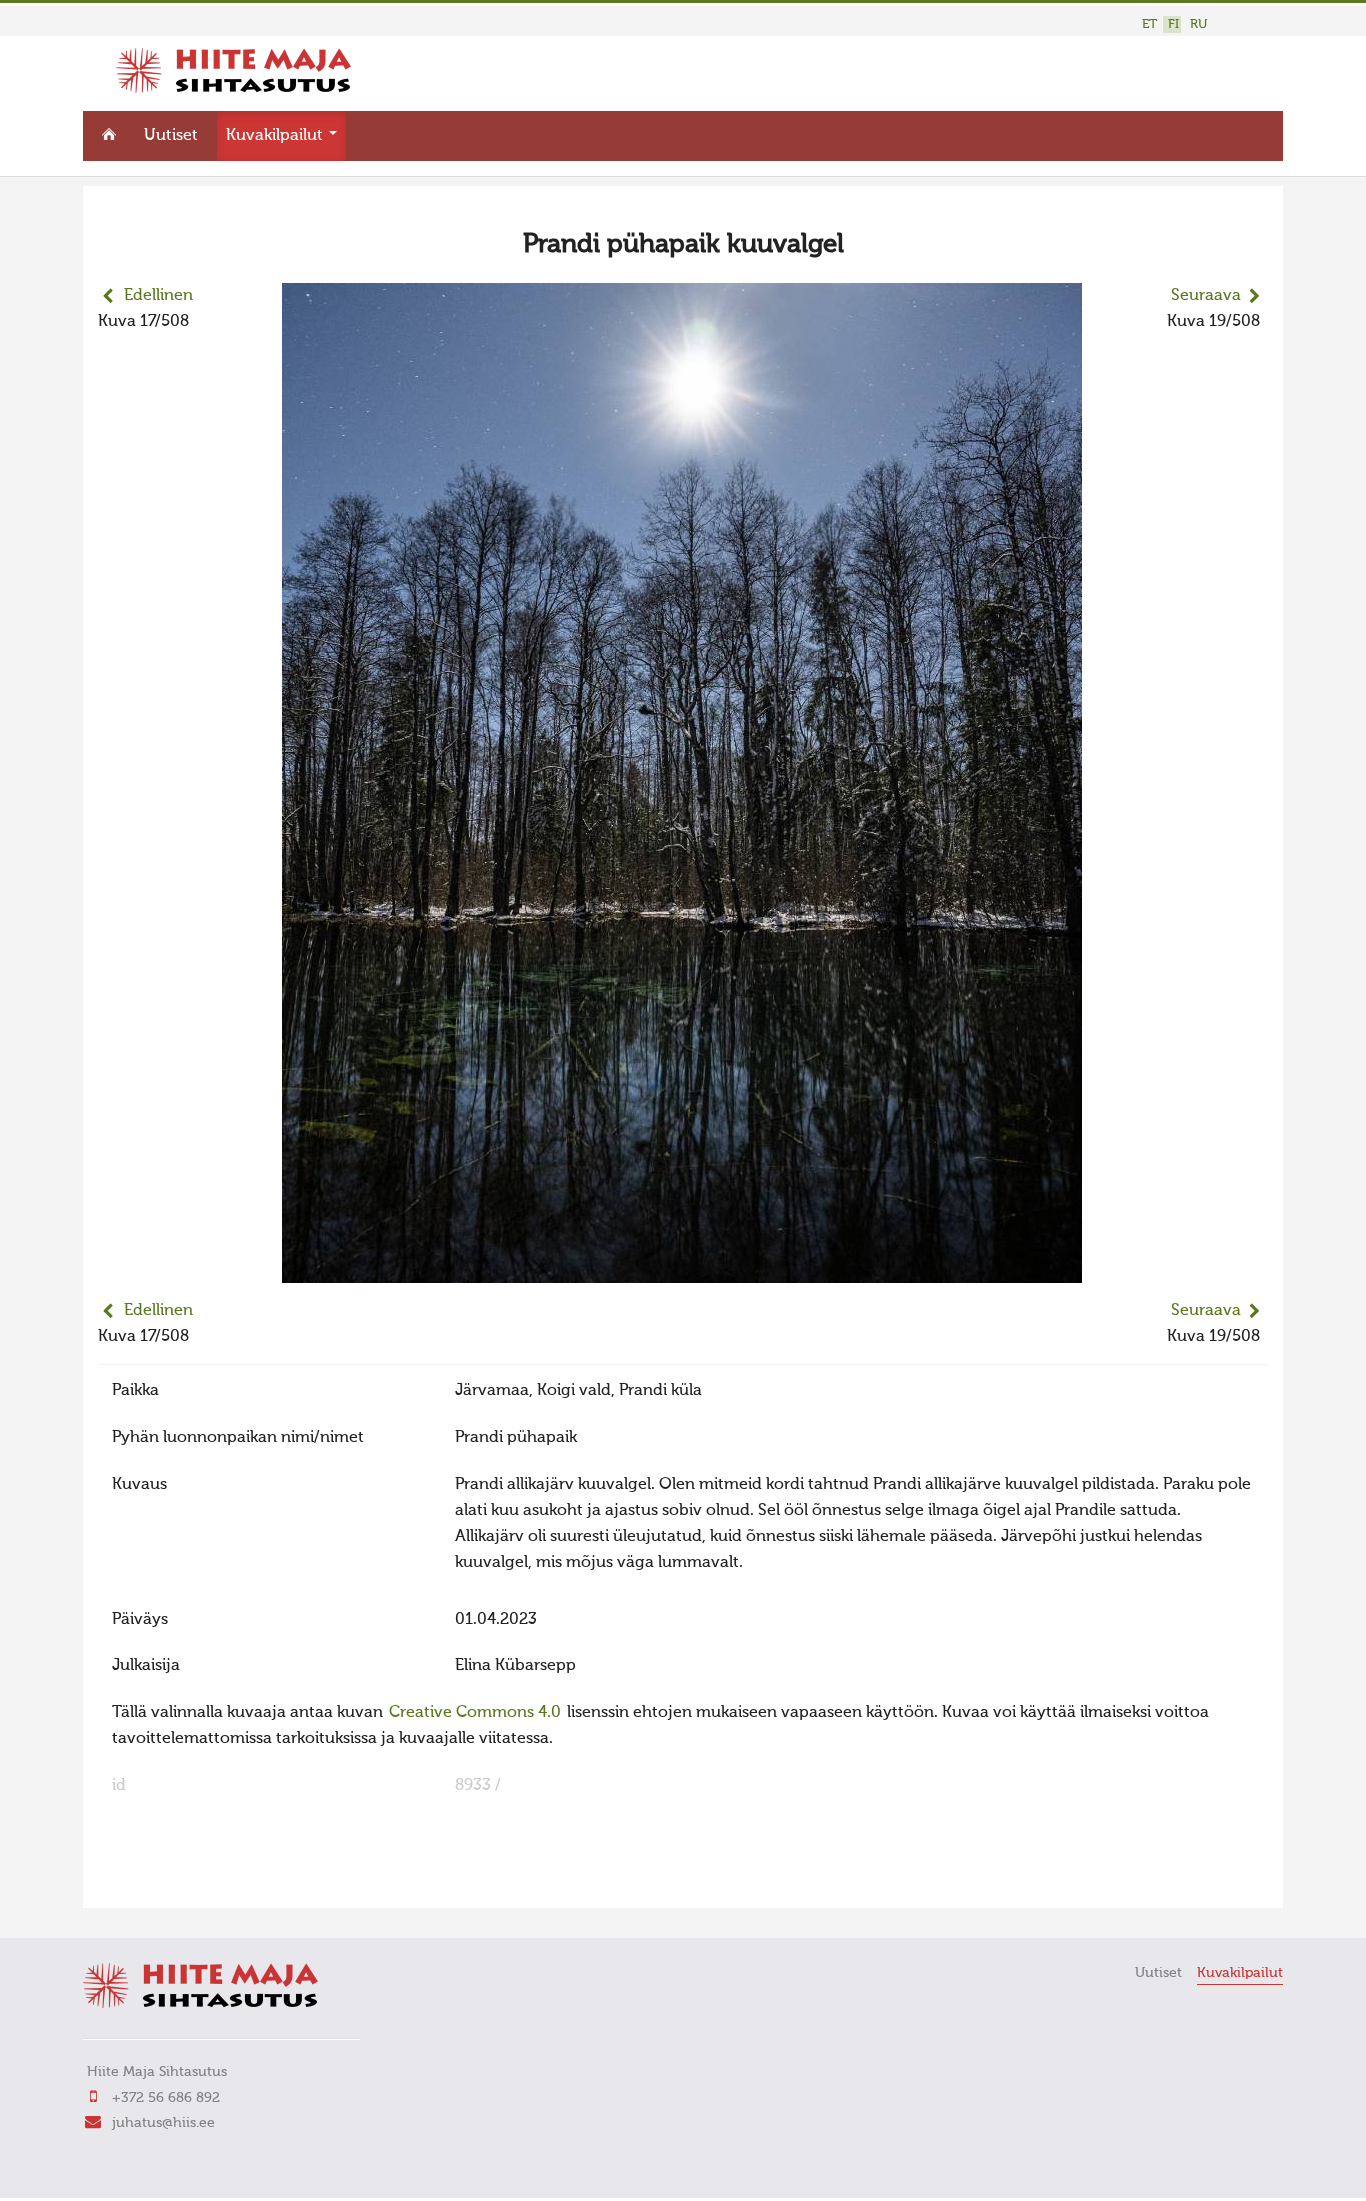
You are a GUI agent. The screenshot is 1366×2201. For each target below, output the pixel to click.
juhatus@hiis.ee (163, 2123)
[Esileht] (233, 89)
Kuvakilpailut (276, 136)
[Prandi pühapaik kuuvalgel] (682, 1270)
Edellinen (158, 296)
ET (1149, 24)
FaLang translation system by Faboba (168, 1880)
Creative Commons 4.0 (475, 1713)
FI (1173, 24)
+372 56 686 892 (166, 2098)
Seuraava (1206, 296)
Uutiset (171, 136)
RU (1198, 24)
